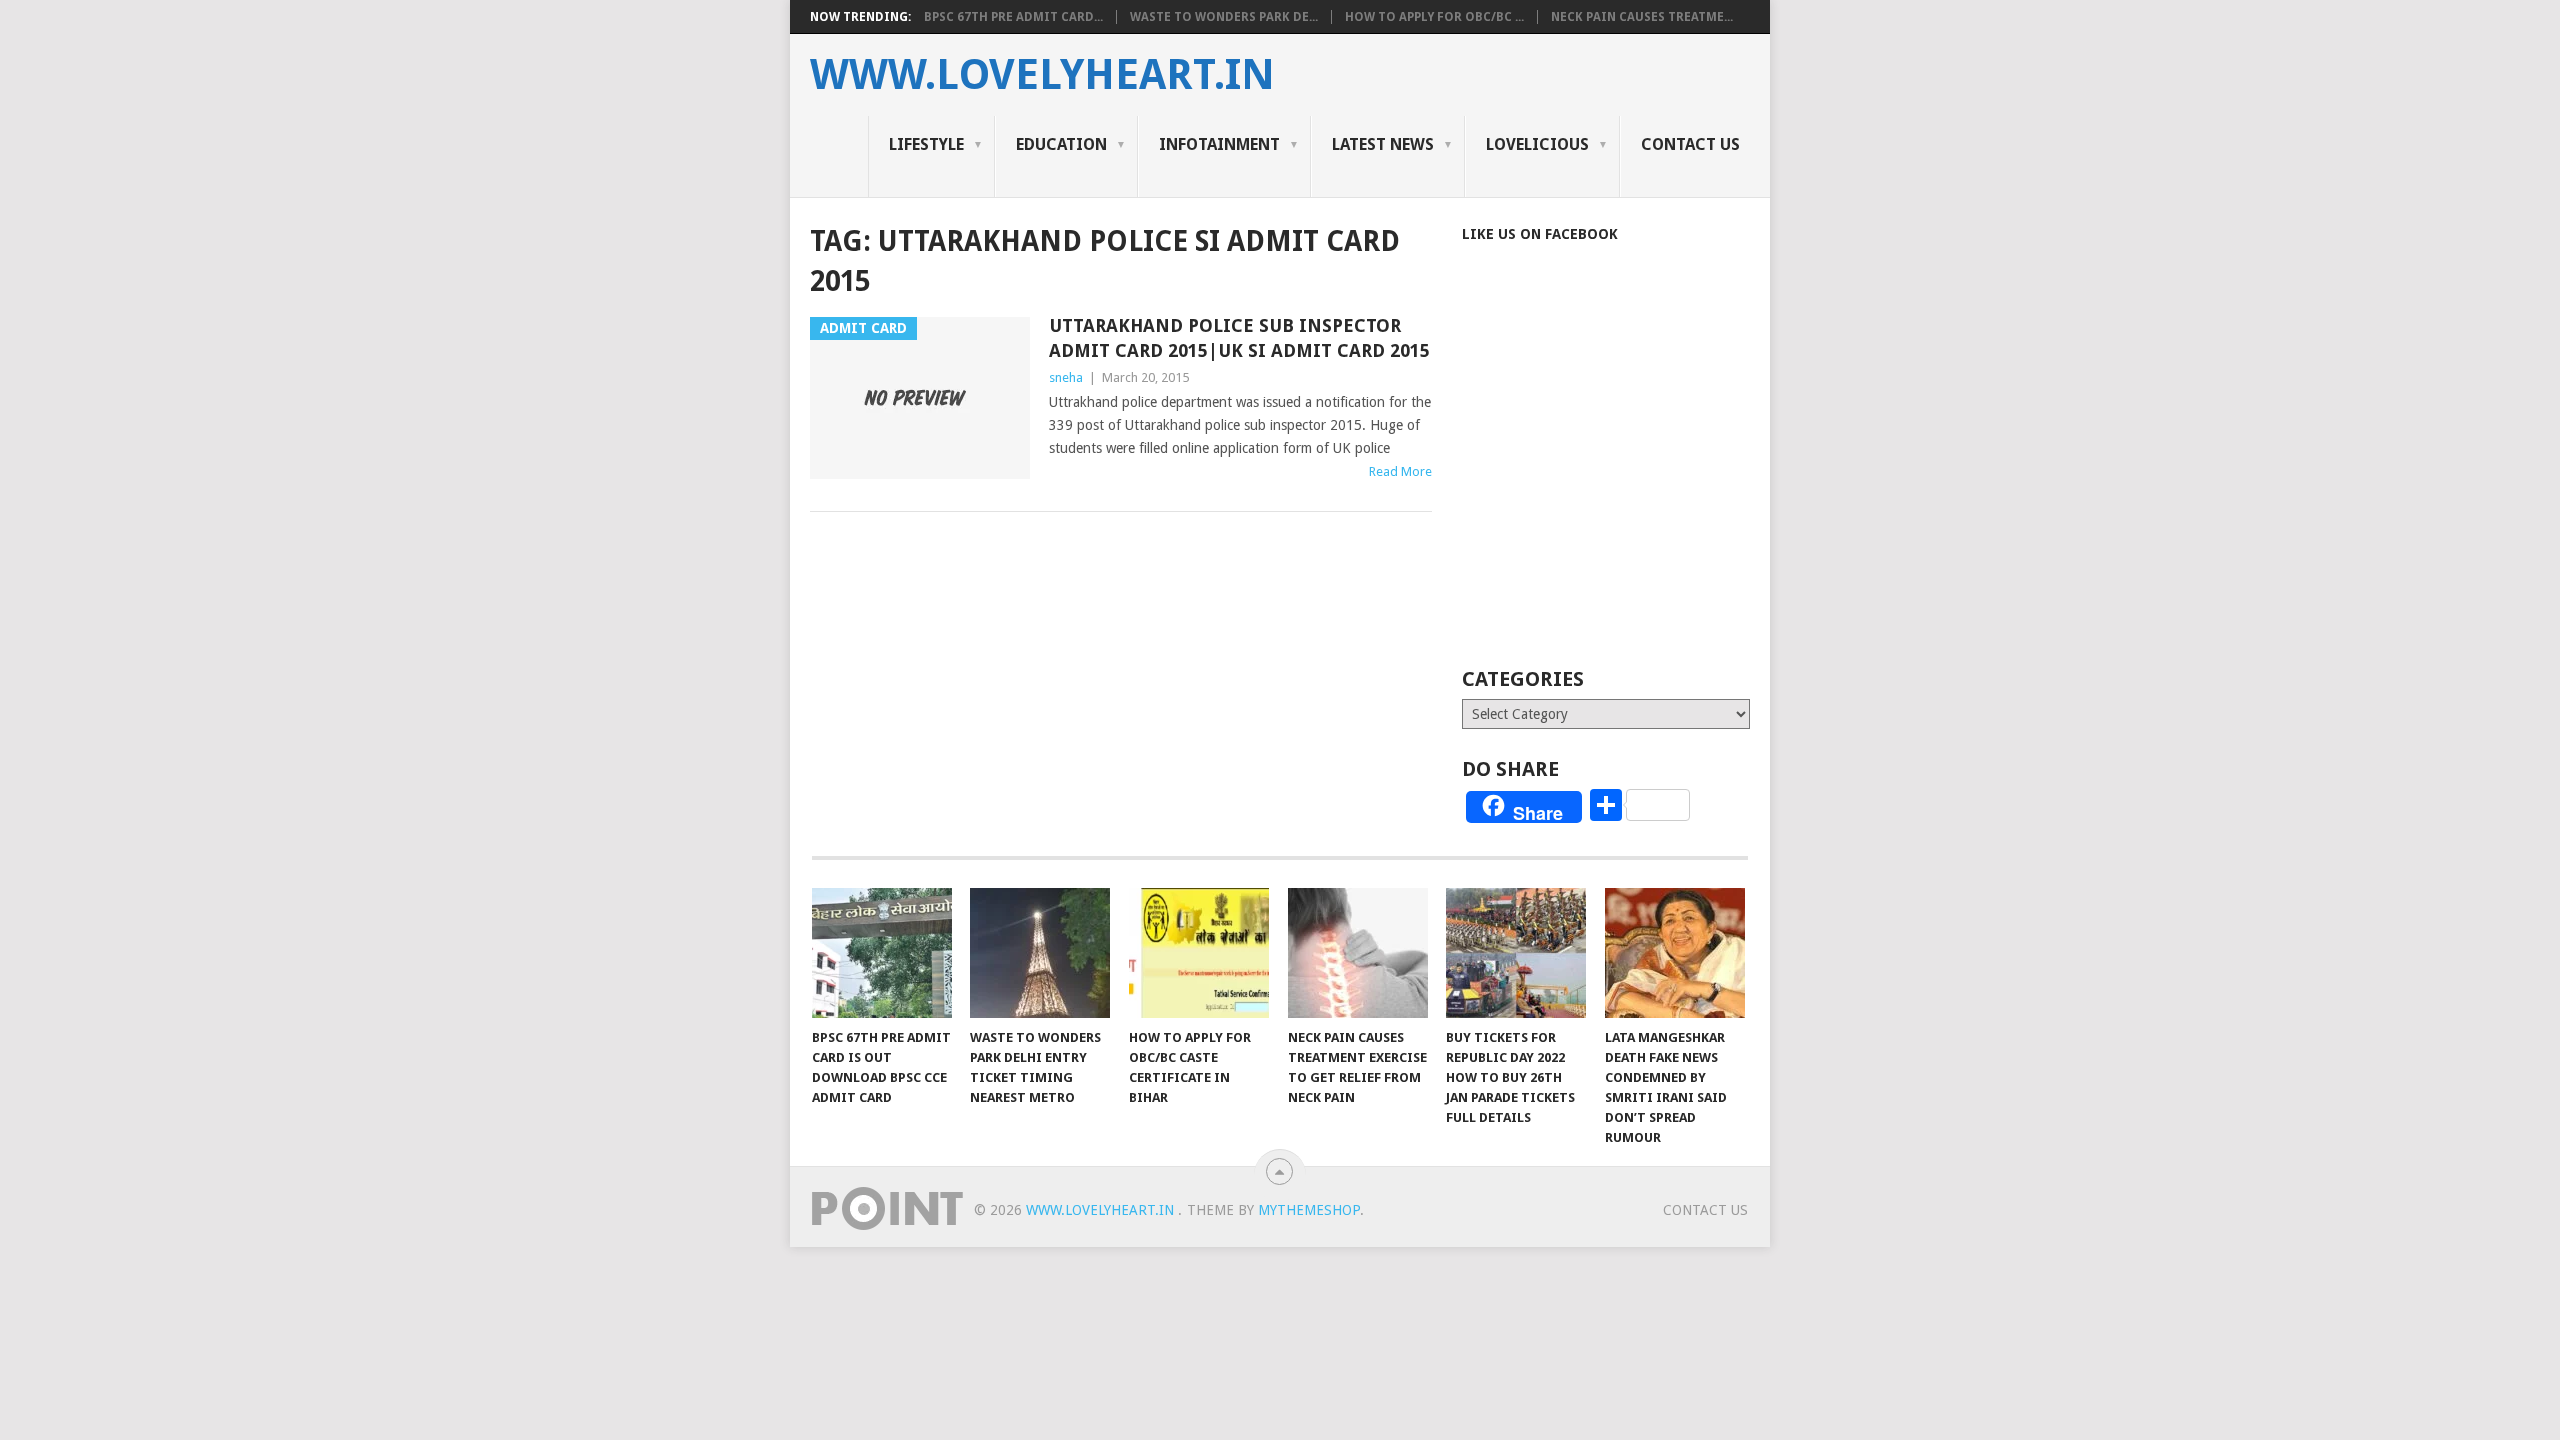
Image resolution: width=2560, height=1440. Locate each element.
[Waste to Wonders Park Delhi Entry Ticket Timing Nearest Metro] (1040, 953)
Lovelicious (1537, 144)
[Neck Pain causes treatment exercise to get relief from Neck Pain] (1358, 953)
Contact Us (1690, 144)
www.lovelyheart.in (1042, 75)
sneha (1066, 377)
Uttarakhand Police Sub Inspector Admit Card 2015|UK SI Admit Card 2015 (1239, 338)
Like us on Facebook (1540, 234)
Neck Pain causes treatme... (1642, 17)
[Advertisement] (1630, 482)
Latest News (1383, 144)
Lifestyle (926, 144)
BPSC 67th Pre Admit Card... (1013, 17)
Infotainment (1219, 144)
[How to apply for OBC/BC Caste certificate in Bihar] (1199, 953)
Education (1061, 144)
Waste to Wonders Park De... (1224, 17)
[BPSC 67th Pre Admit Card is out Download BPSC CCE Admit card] (882, 953)
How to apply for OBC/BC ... (1434, 17)
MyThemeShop (1309, 1210)
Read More (1400, 471)
